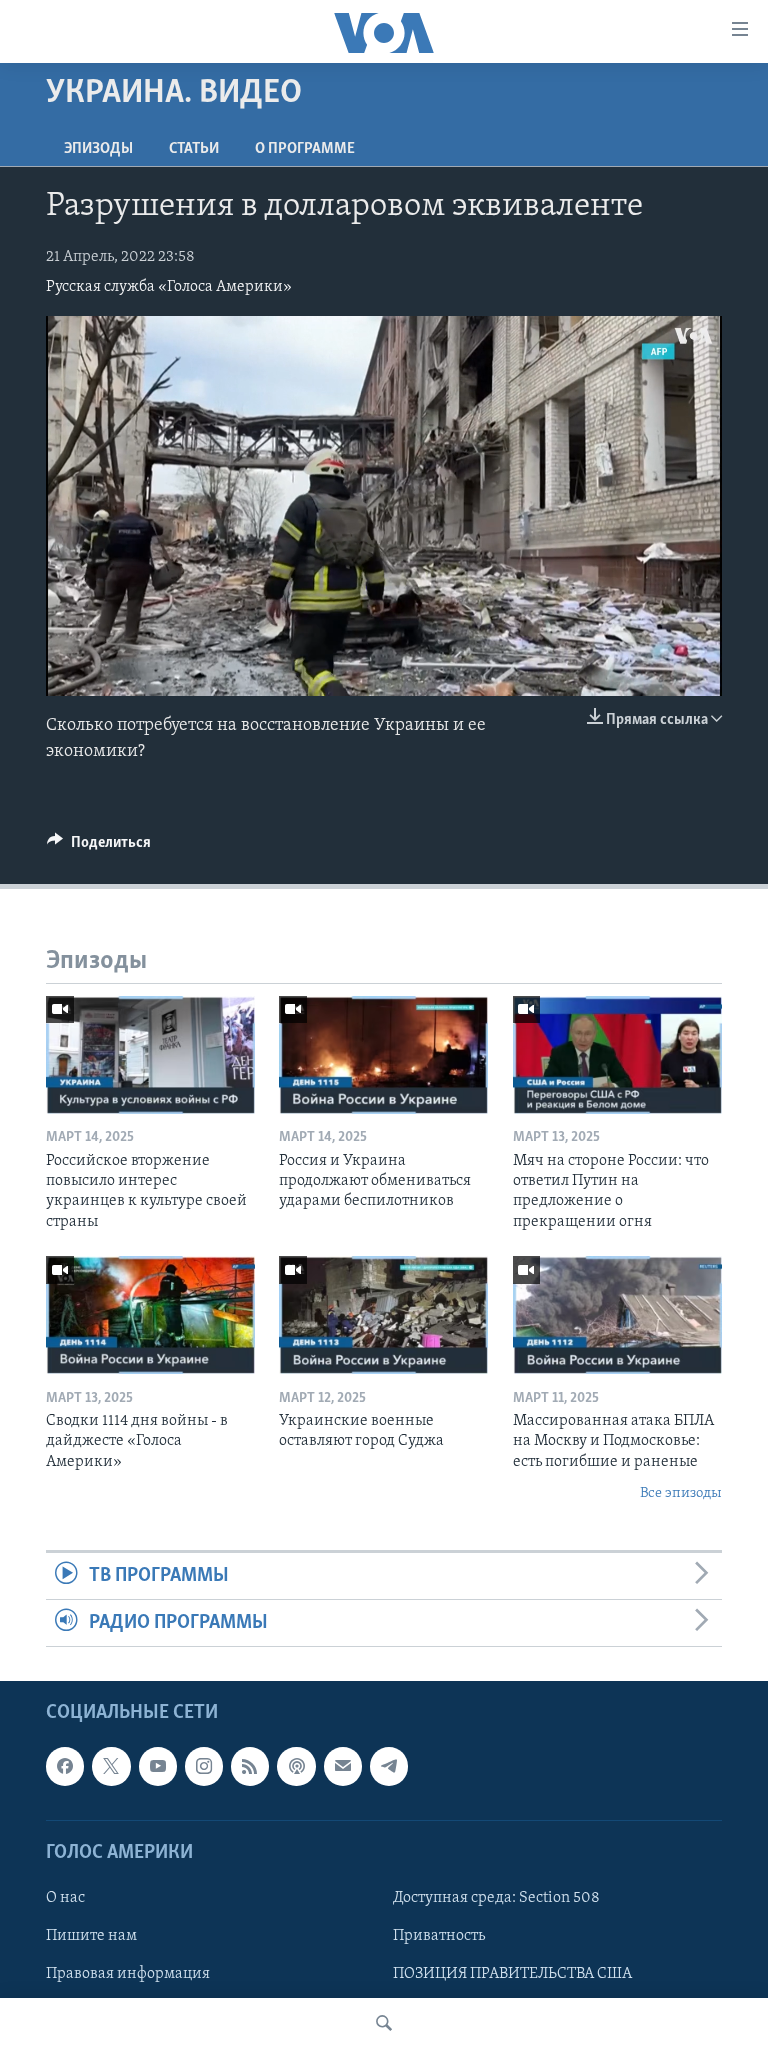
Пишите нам (91, 1936)
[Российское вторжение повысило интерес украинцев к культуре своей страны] (150, 1055)
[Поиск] (384, 2023)
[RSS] (250, 1767)
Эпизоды (98, 149)
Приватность (439, 1936)
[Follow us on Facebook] (65, 1767)
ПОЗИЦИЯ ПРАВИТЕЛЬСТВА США (512, 1974)
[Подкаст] (296, 1767)
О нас (65, 1898)
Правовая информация (128, 1974)
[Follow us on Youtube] (158, 1767)
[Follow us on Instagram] (204, 1767)
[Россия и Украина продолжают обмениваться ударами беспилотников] (383, 1055)
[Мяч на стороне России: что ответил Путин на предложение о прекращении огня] (617, 1055)
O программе (305, 149)
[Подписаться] (343, 1767)
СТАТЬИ (194, 149)
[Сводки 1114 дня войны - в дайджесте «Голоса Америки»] (150, 1315)
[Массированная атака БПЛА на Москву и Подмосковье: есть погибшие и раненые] (617, 1315)
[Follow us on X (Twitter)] (111, 1767)
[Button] (99, 847)
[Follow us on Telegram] (389, 1767)
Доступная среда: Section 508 (496, 1898)
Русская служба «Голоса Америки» (169, 287)
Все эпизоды (681, 1493)
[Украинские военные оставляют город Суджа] (383, 1315)
